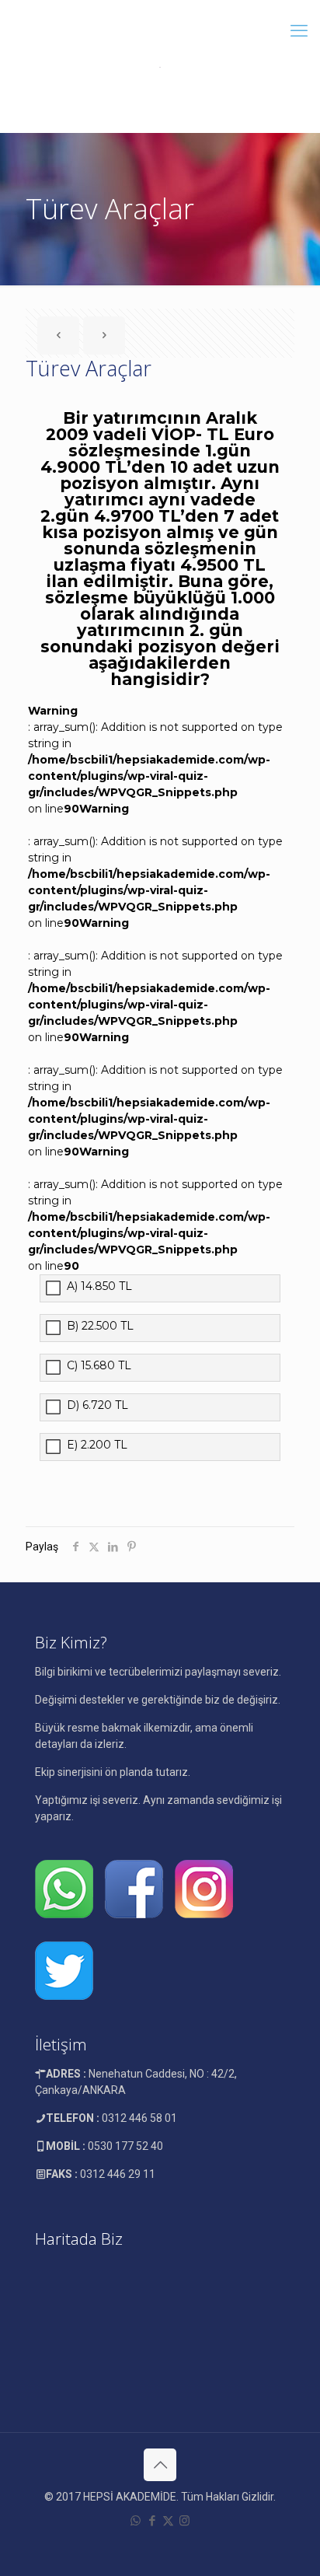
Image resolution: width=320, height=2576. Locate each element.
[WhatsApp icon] (136, 2521)
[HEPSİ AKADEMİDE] (160, 66)
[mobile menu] (299, 31)
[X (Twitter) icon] (168, 2521)
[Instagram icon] (184, 2521)
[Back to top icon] (160, 2465)
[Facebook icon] (152, 2521)
